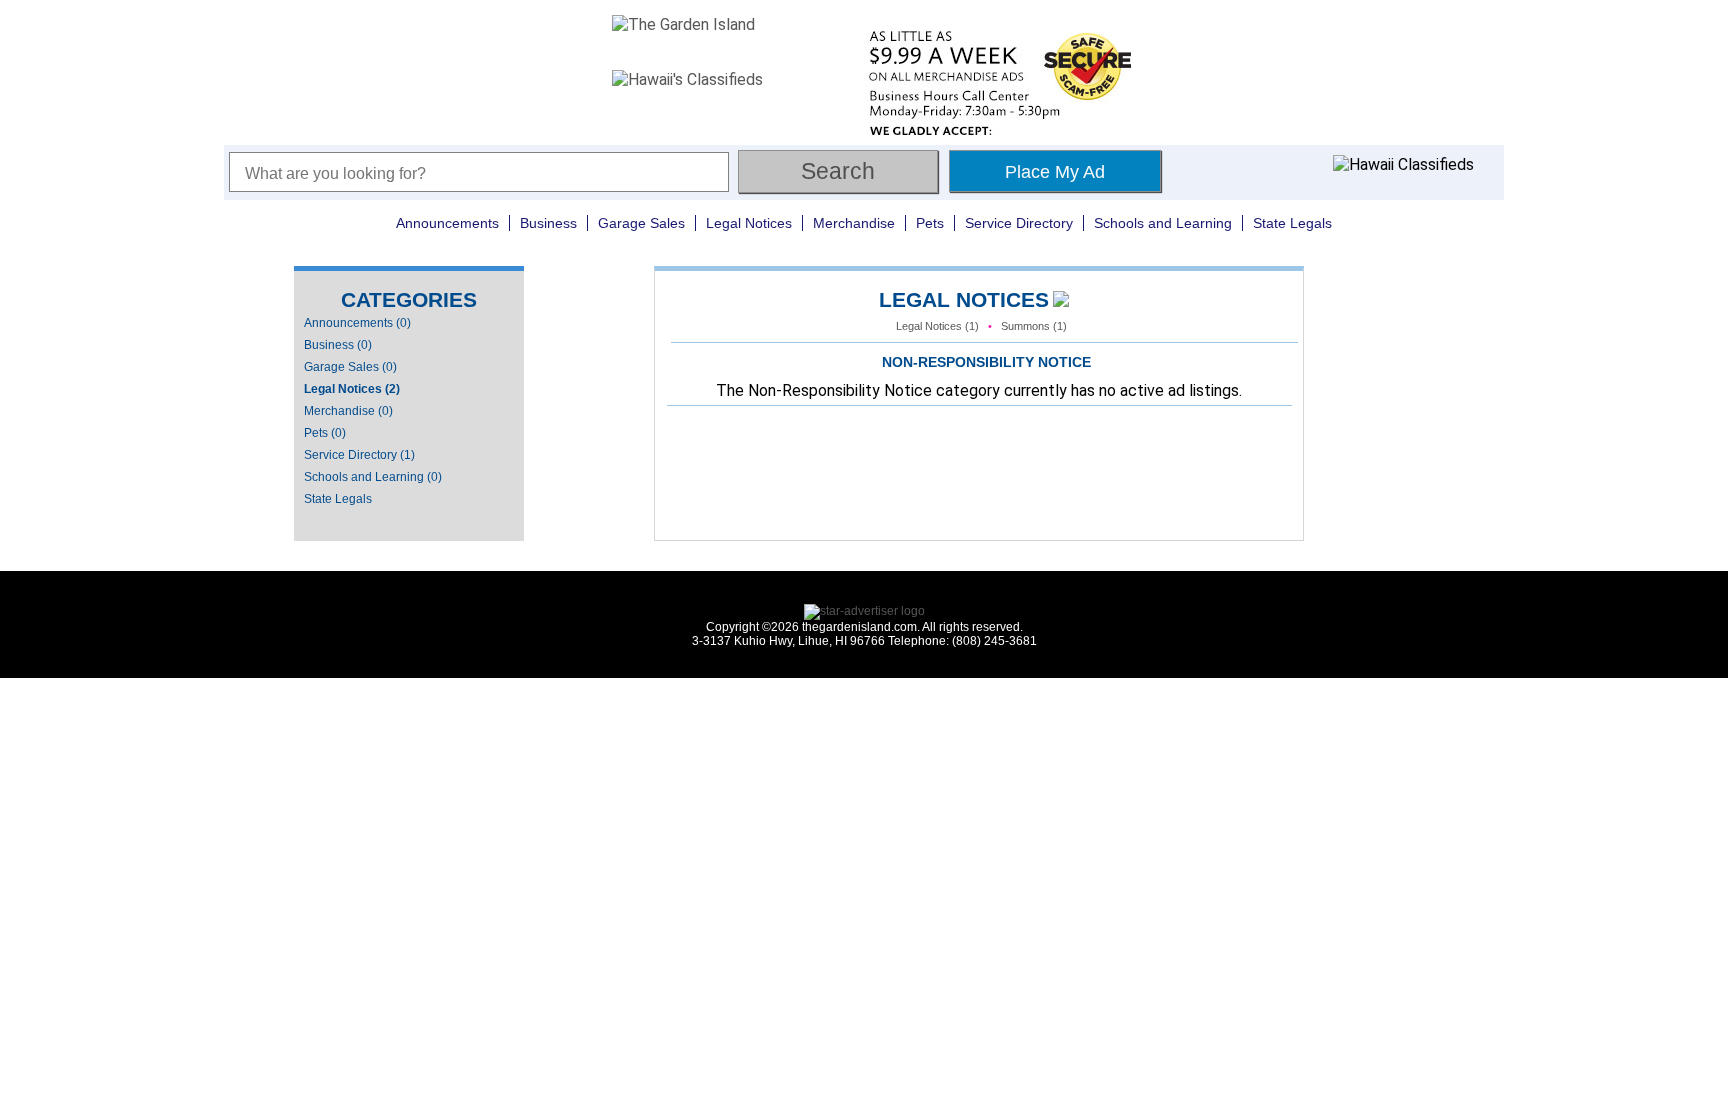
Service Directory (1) (359, 455)
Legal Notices (749, 223)
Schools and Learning (1163, 223)
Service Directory (1019, 223)
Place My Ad (1055, 172)
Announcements (447, 223)
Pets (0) (325, 433)
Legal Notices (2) (352, 389)
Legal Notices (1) (937, 326)
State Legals (1292, 223)
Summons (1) (1034, 326)
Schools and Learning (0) (373, 477)
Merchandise (854, 223)
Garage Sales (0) (350, 367)
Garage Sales (641, 223)
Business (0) (338, 345)
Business (548, 223)
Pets (930, 223)
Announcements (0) (357, 323)
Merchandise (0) (348, 411)
